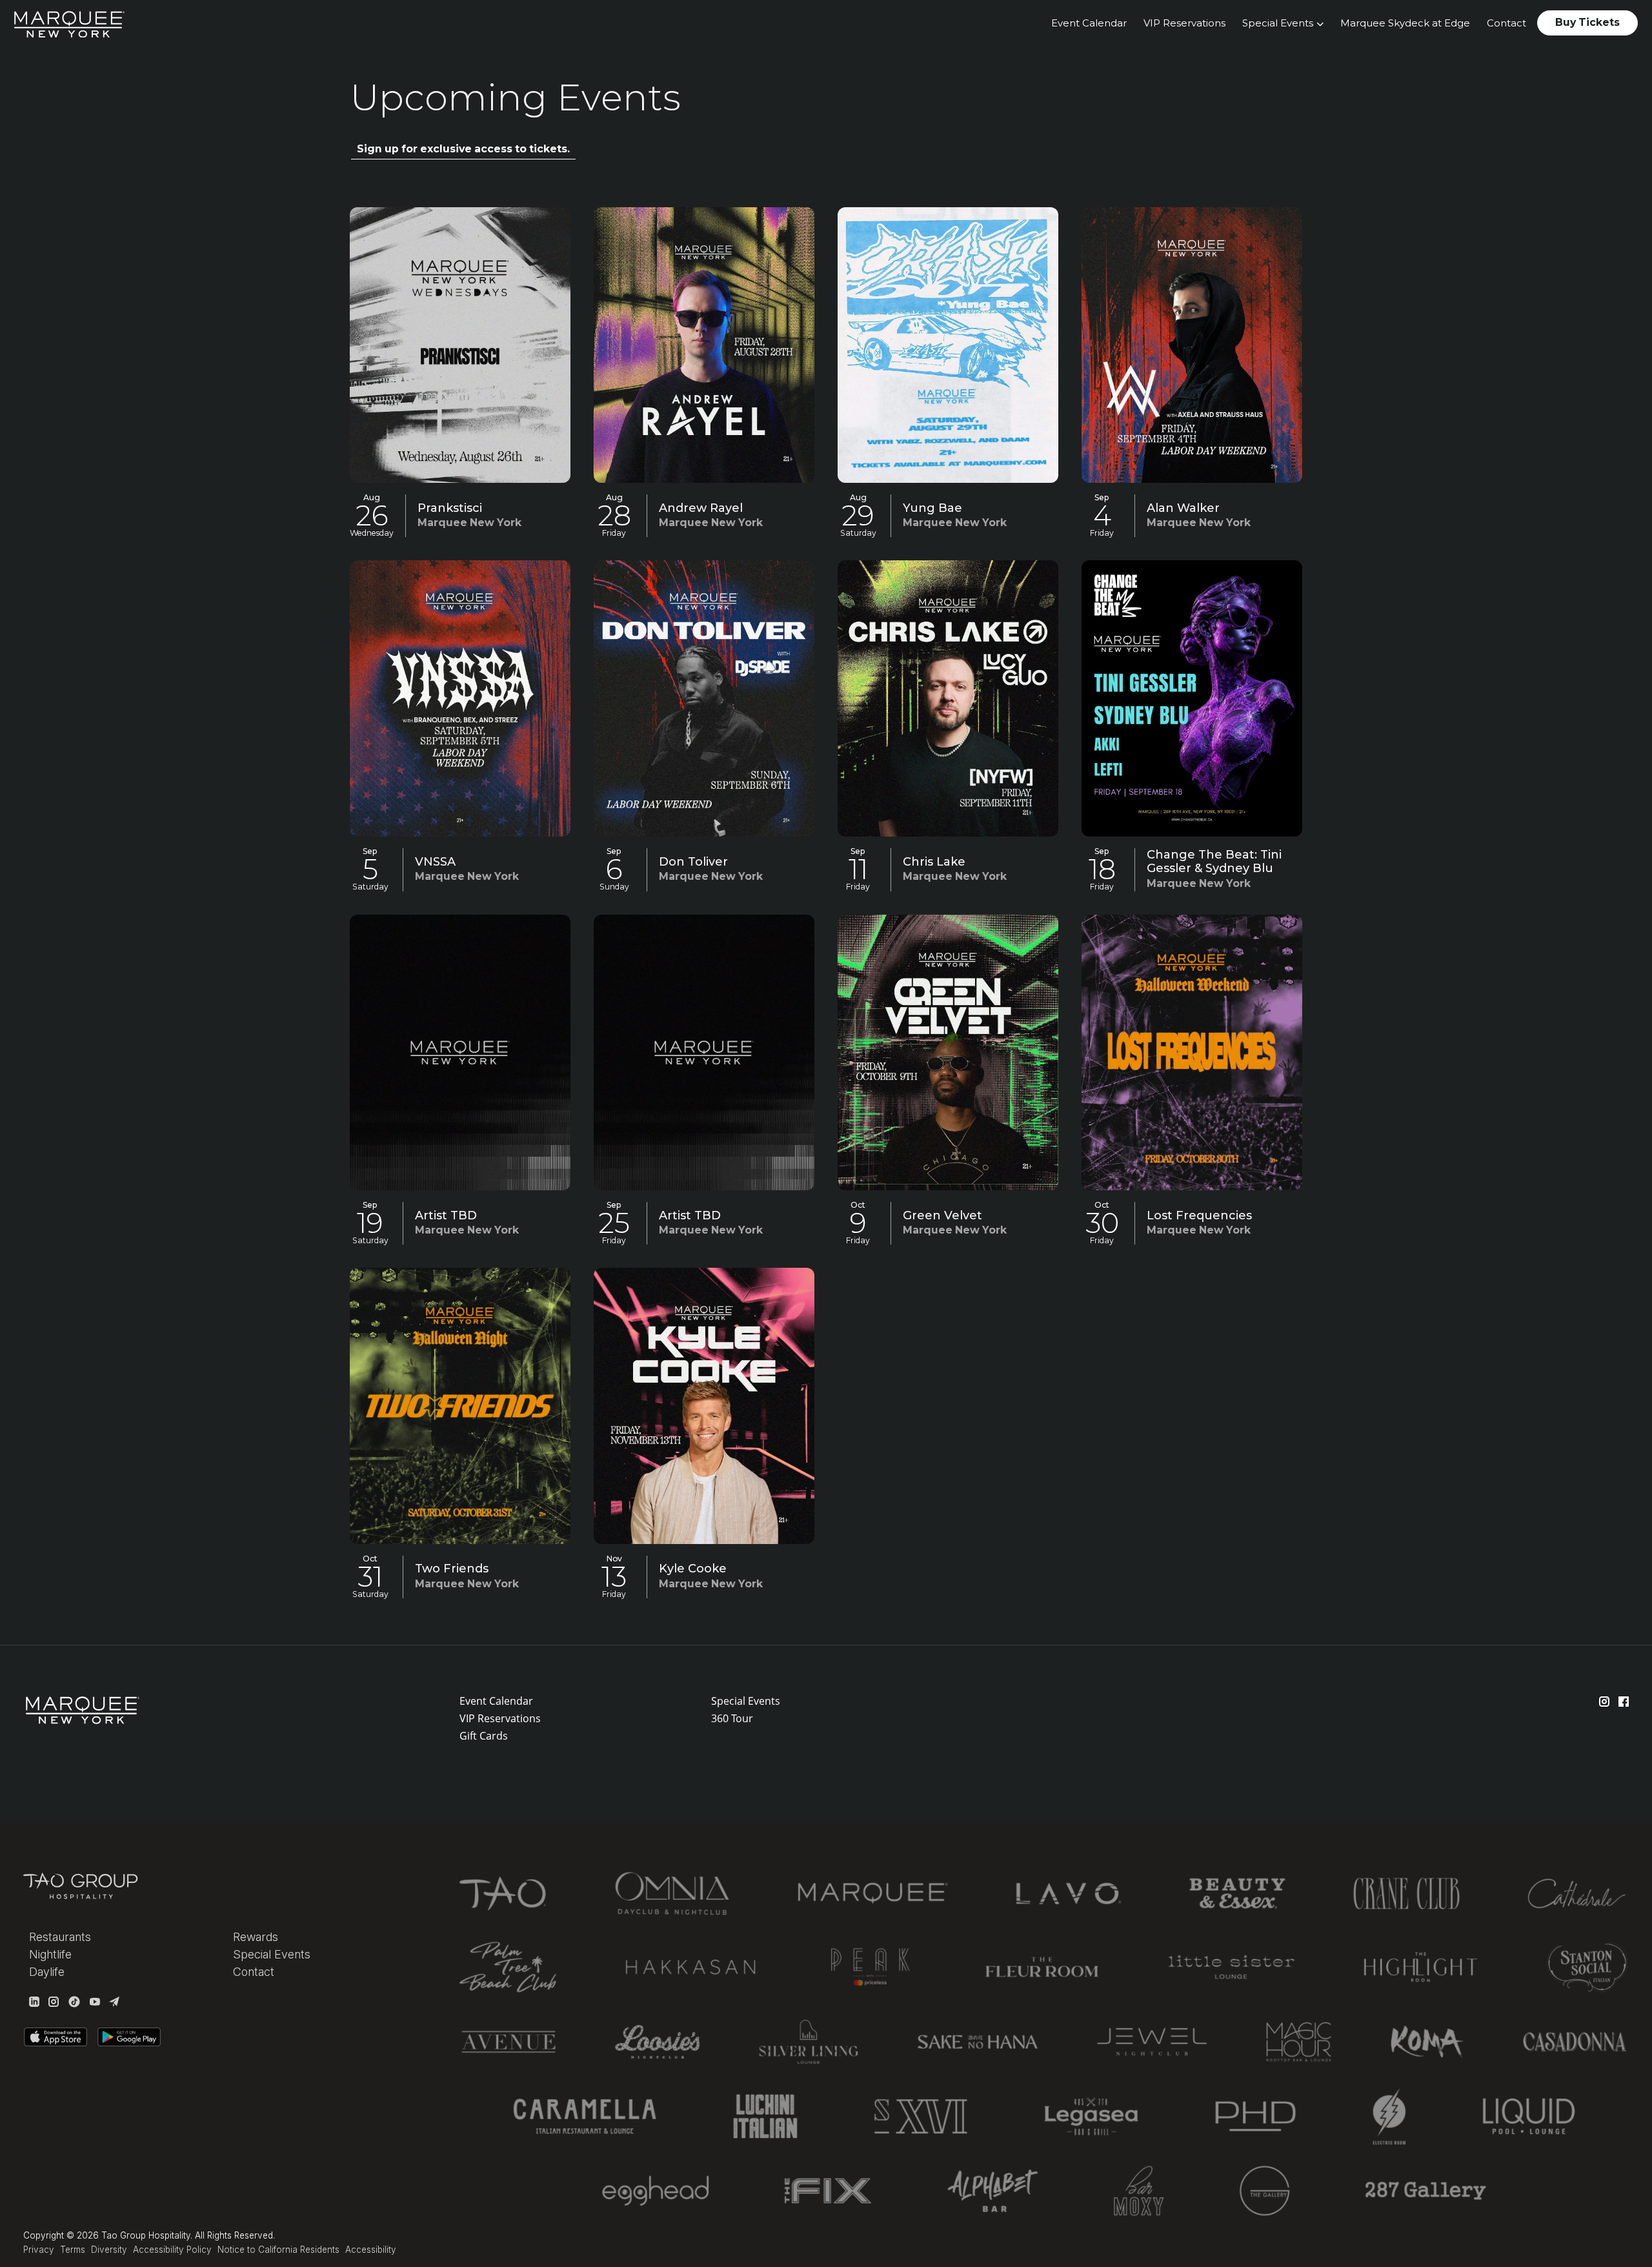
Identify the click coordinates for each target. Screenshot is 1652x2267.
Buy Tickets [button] (1587, 22)
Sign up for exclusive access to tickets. (463, 149)
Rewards (256, 1937)
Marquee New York (469, 523)
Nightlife (50, 1954)
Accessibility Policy (172, 2250)
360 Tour (732, 1718)
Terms (73, 2250)
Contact (1506, 23)
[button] (1283, 24)
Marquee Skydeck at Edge (1405, 23)
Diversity (109, 2250)
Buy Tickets (460, 340)
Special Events (746, 1701)
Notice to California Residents (278, 2250)
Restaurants (60, 1937)
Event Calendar (1089, 23)
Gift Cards (484, 1736)
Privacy (39, 2250)
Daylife (47, 1972)
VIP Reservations (1184, 23)
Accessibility (371, 2250)
